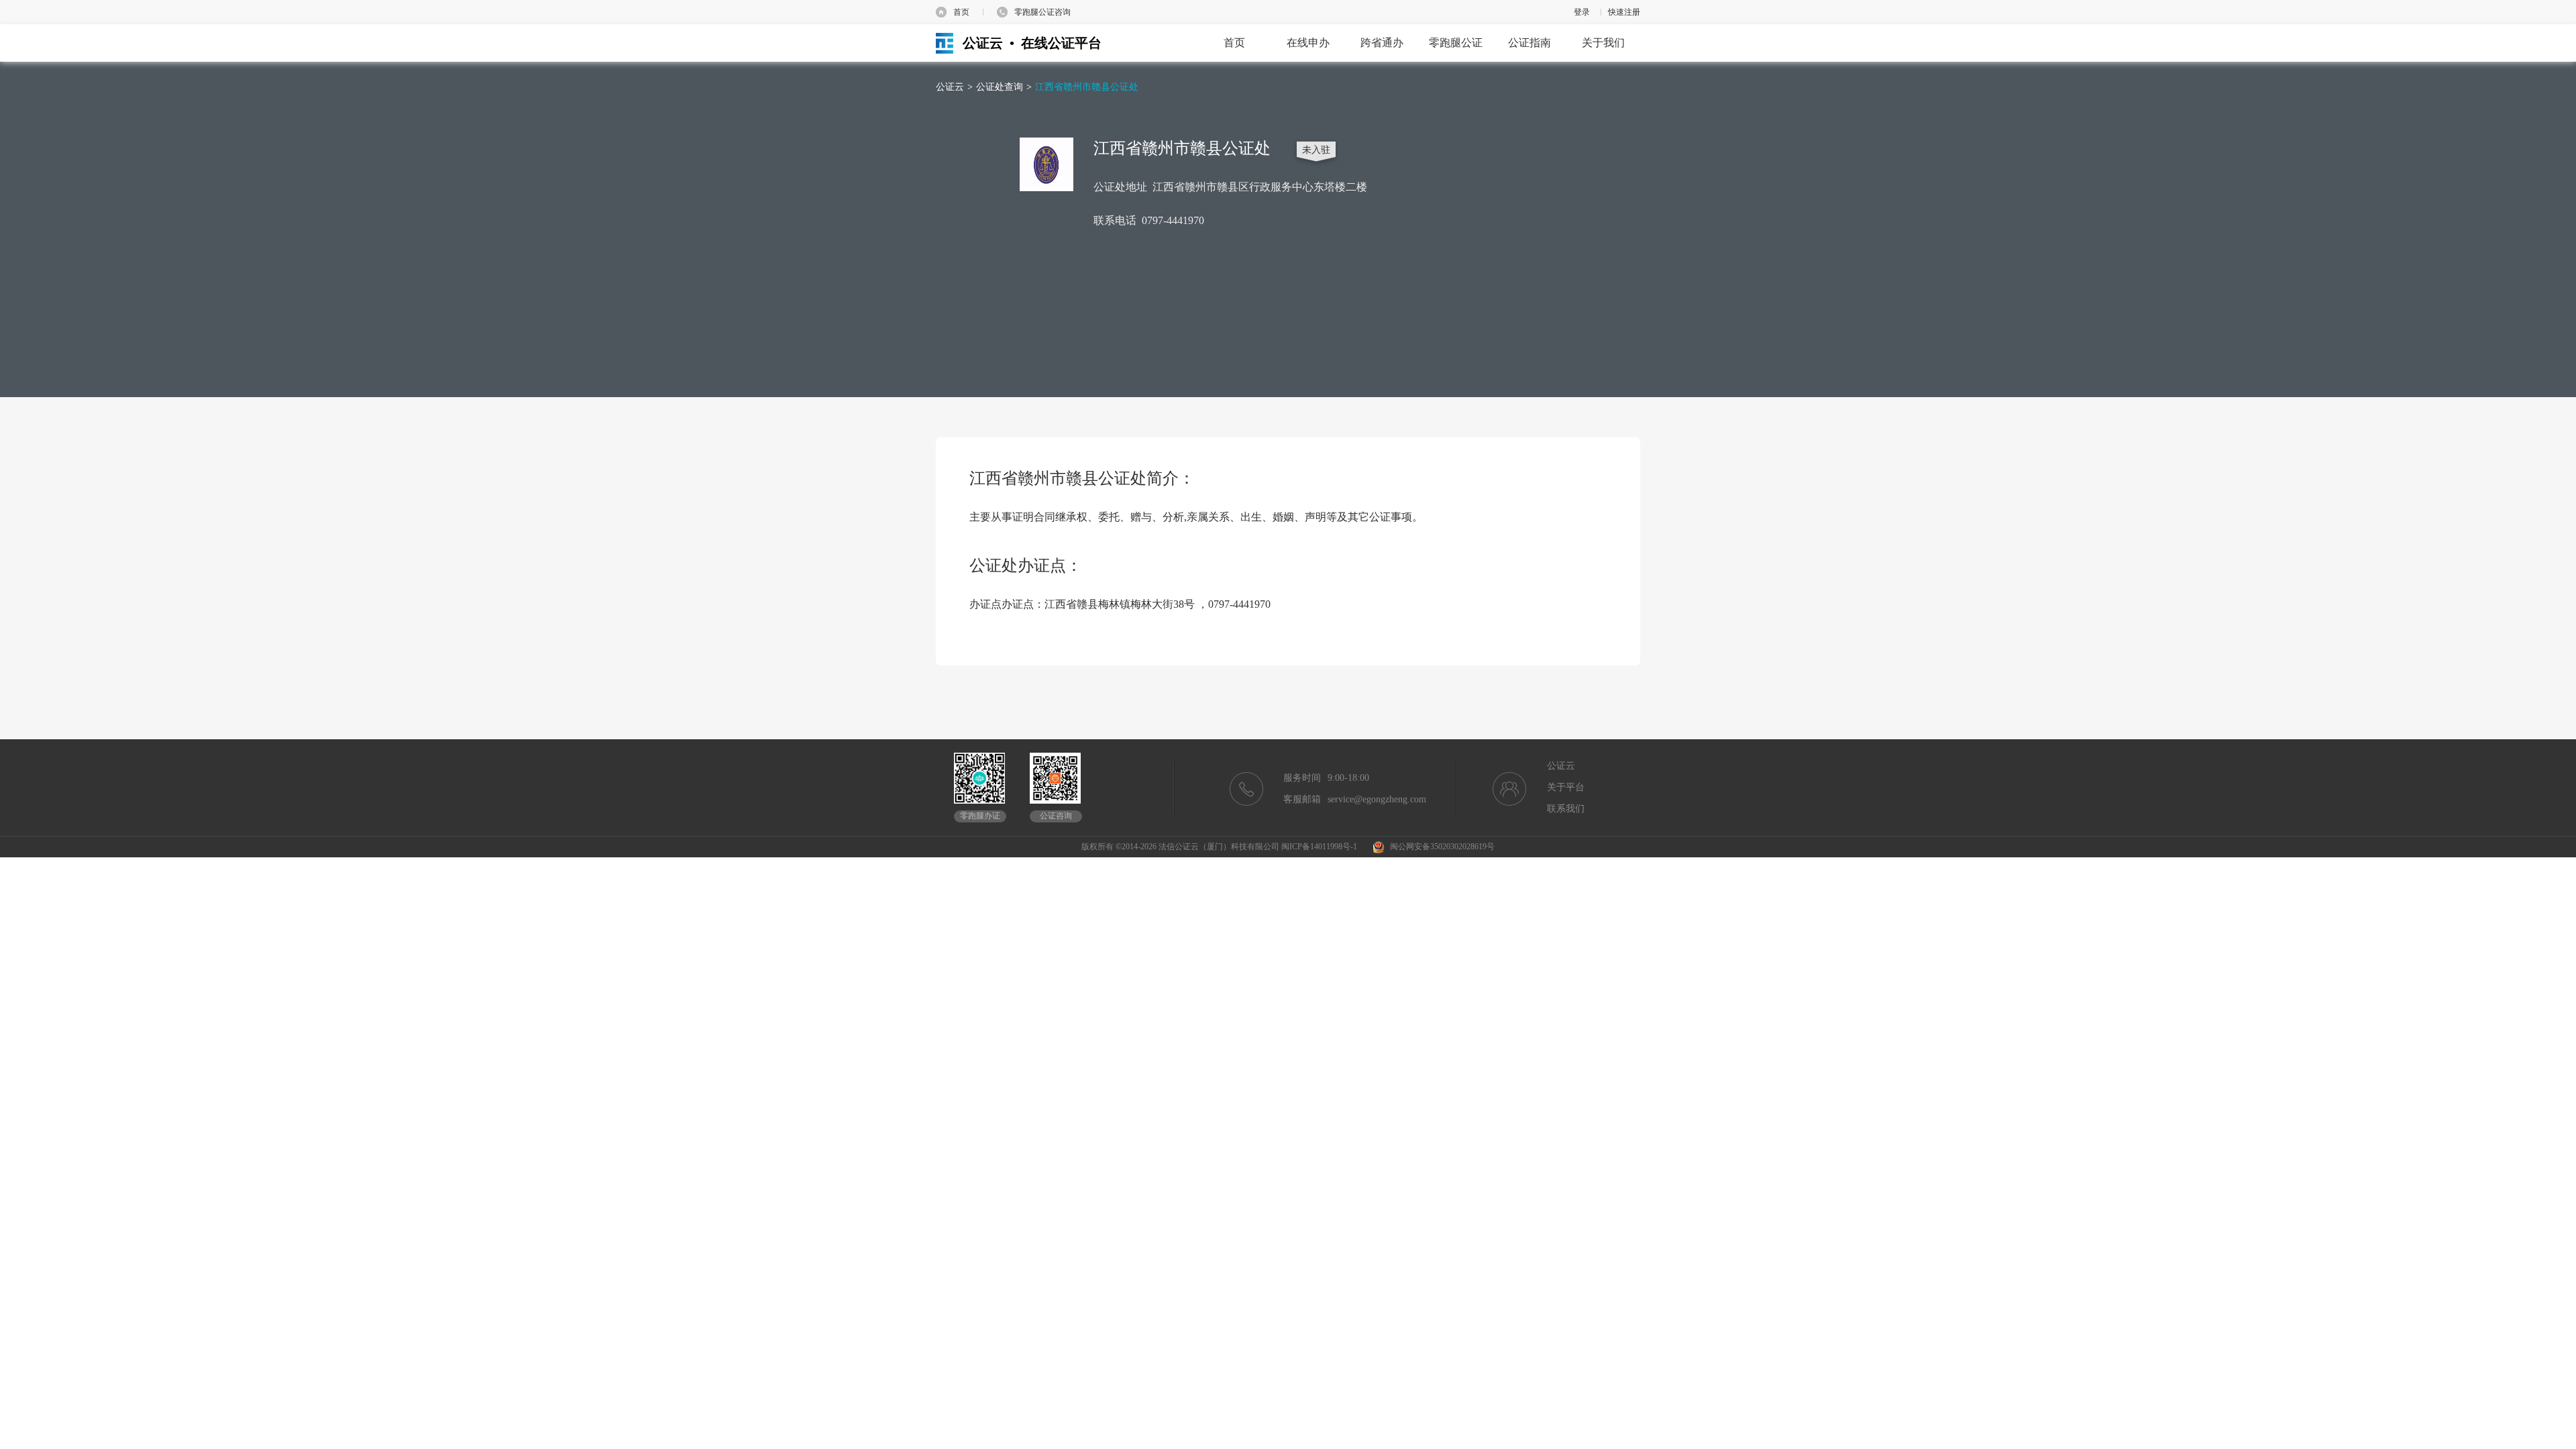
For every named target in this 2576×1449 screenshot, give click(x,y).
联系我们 (1566, 809)
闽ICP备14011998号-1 (1319, 847)
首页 (961, 12)
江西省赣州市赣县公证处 (1087, 87)
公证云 (950, 87)
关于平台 (1566, 787)
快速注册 (1624, 12)
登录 (1582, 12)
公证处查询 (1000, 87)
